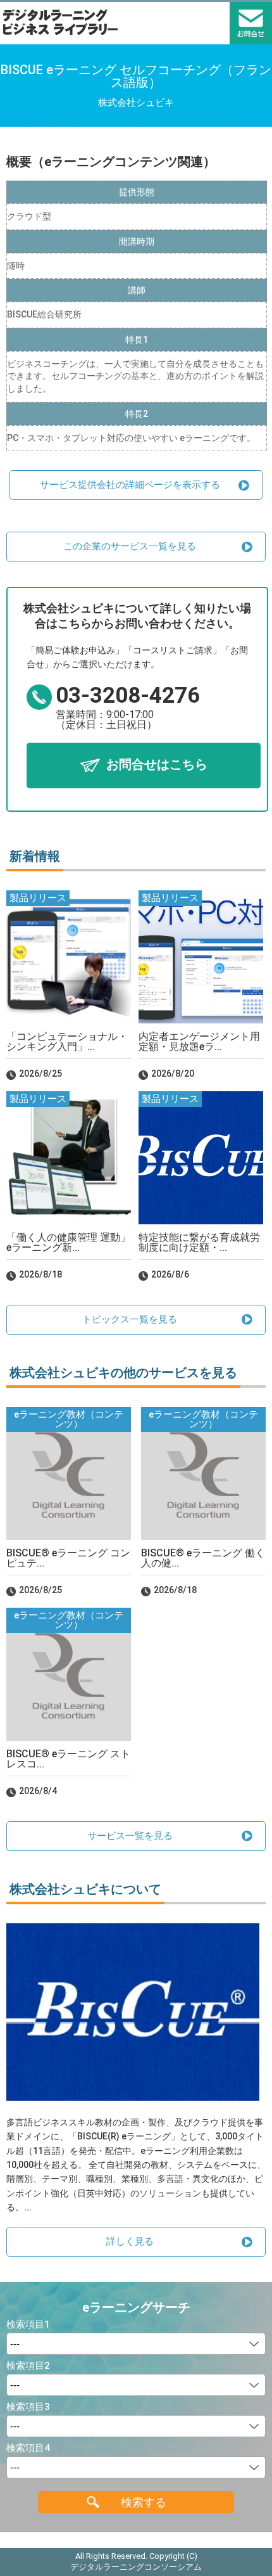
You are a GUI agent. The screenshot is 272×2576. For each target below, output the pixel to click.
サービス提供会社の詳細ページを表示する (130, 485)
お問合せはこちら (157, 764)
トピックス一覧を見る (130, 1319)
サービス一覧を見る (130, 1836)
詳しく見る (130, 2241)
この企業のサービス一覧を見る (130, 546)
